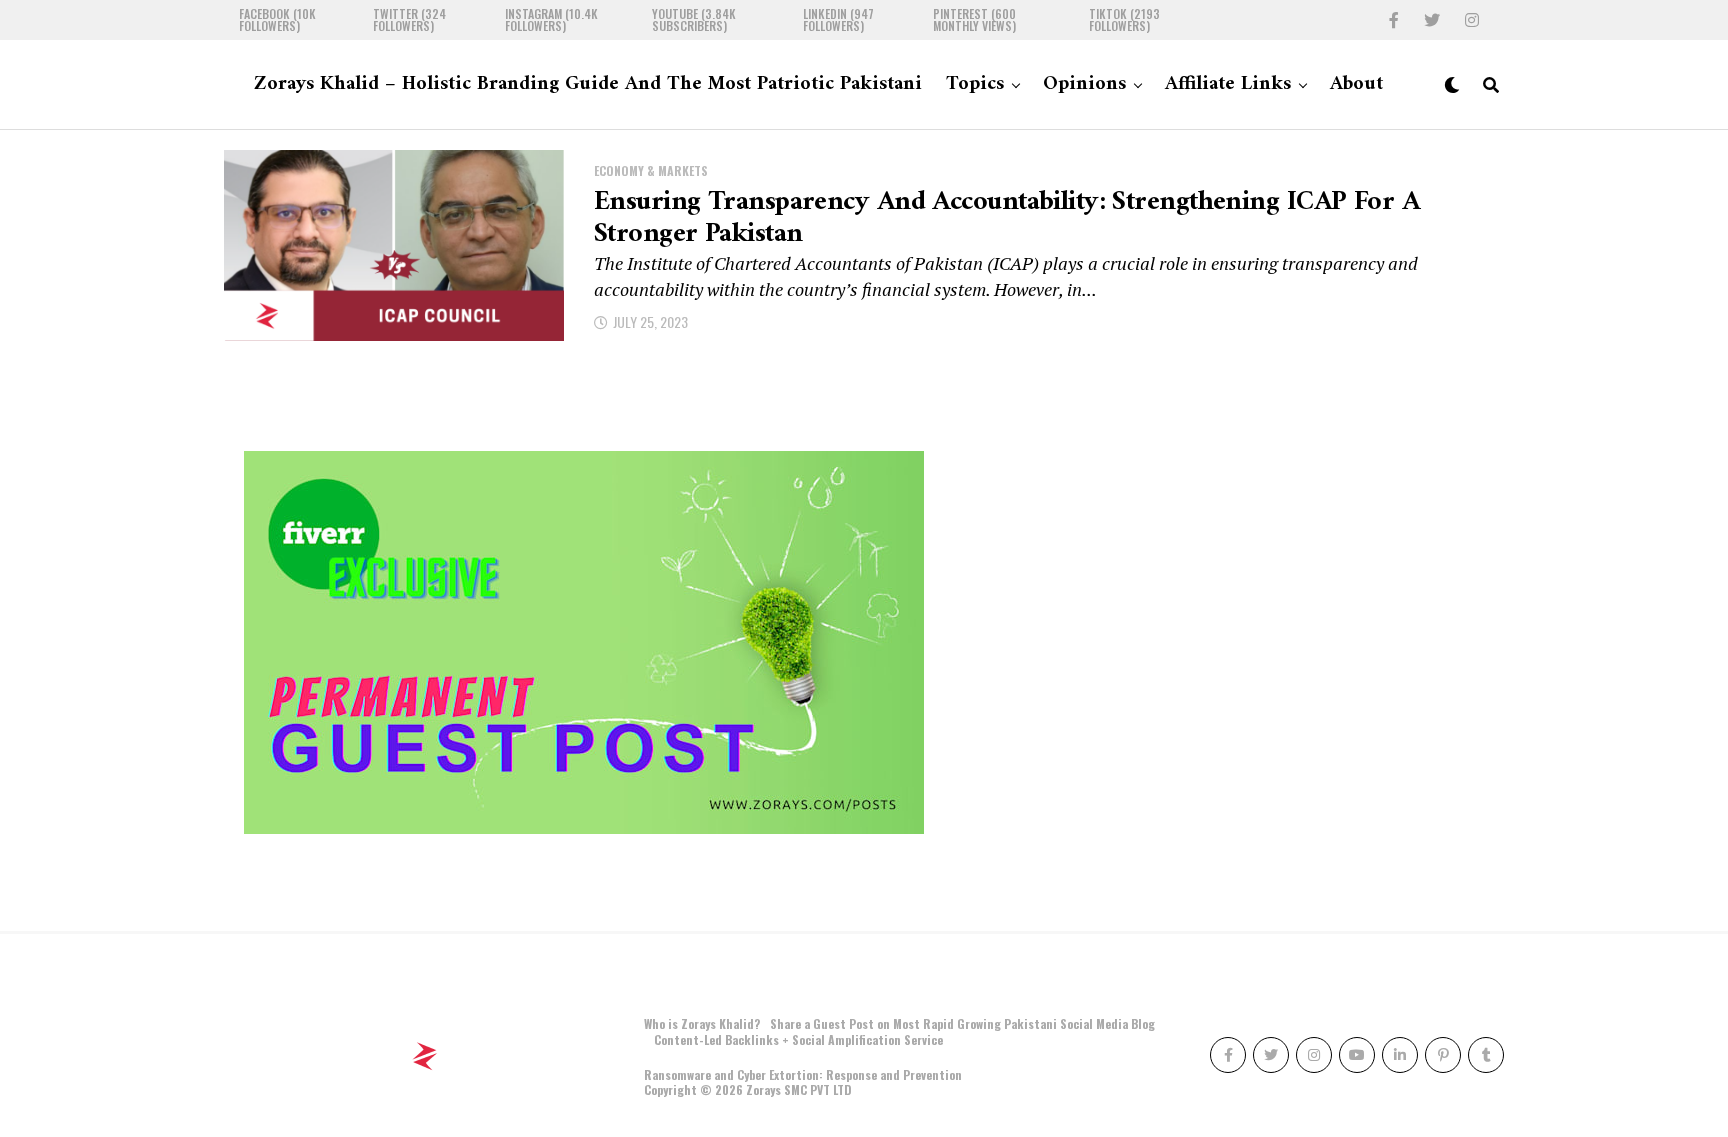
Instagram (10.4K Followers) (551, 20)
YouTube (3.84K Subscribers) (694, 20)
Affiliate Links (1228, 84)
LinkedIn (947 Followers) (838, 20)
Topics (975, 84)
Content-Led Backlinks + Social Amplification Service (798, 1039)
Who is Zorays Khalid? (702, 1023)
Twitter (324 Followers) (409, 20)
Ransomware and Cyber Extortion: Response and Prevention (803, 1074)
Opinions (1084, 84)
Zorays (763, 1089)
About (1356, 84)
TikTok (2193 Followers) (1124, 20)
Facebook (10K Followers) (277, 20)
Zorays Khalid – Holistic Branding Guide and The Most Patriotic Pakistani (588, 84)
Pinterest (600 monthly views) (974, 20)
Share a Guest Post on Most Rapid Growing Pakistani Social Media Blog (962, 1023)
